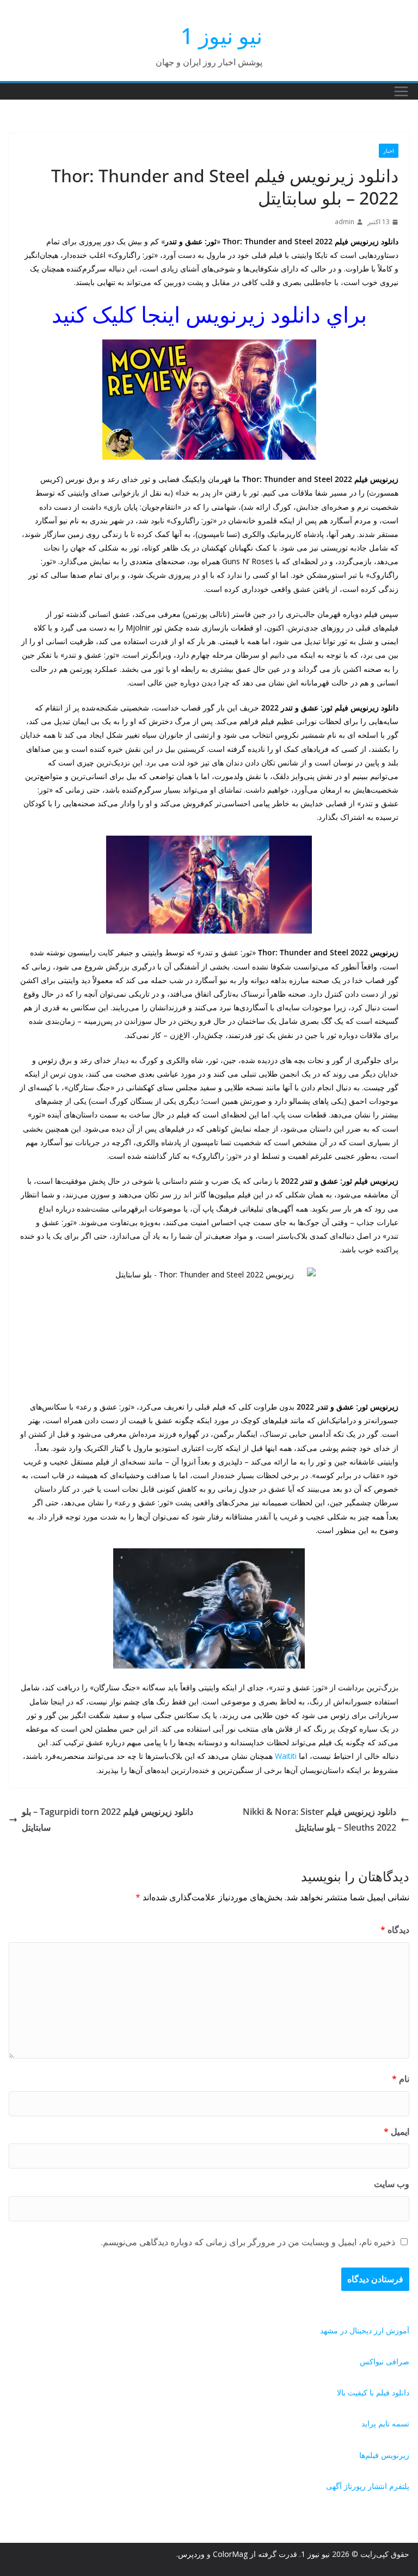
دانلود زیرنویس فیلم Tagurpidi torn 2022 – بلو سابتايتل (107, 1820)
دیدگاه (395, 1930)
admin (345, 222)
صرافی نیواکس (385, 2361)
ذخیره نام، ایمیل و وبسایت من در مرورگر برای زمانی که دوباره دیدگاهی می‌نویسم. (248, 2242)
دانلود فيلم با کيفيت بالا (373, 2392)
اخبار (389, 151)
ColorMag (230, 2554)
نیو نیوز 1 (222, 36)
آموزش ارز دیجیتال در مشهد (365, 2330)
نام (401, 2079)
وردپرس (191, 2554)
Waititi (286, 1756)
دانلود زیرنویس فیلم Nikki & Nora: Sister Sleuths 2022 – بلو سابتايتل (319, 1820)
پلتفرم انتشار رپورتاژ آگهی (368, 2486)
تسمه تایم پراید (385, 2423)
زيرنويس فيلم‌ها (384, 2455)
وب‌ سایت (392, 2184)
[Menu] (401, 91)
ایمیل (397, 2132)
